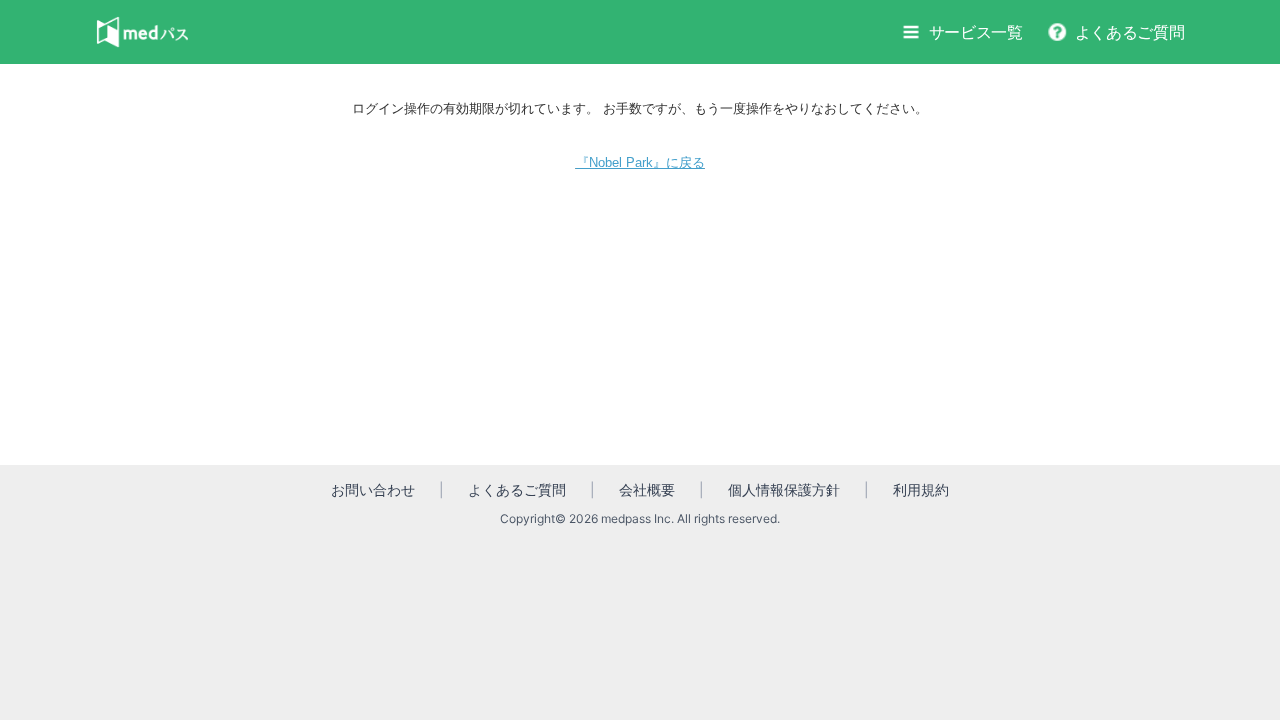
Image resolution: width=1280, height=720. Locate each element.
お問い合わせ (373, 489)
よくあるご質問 (1130, 32)
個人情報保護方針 (784, 489)
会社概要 (647, 489)
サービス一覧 (976, 32)
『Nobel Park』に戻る (640, 162)
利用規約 (921, 489)
